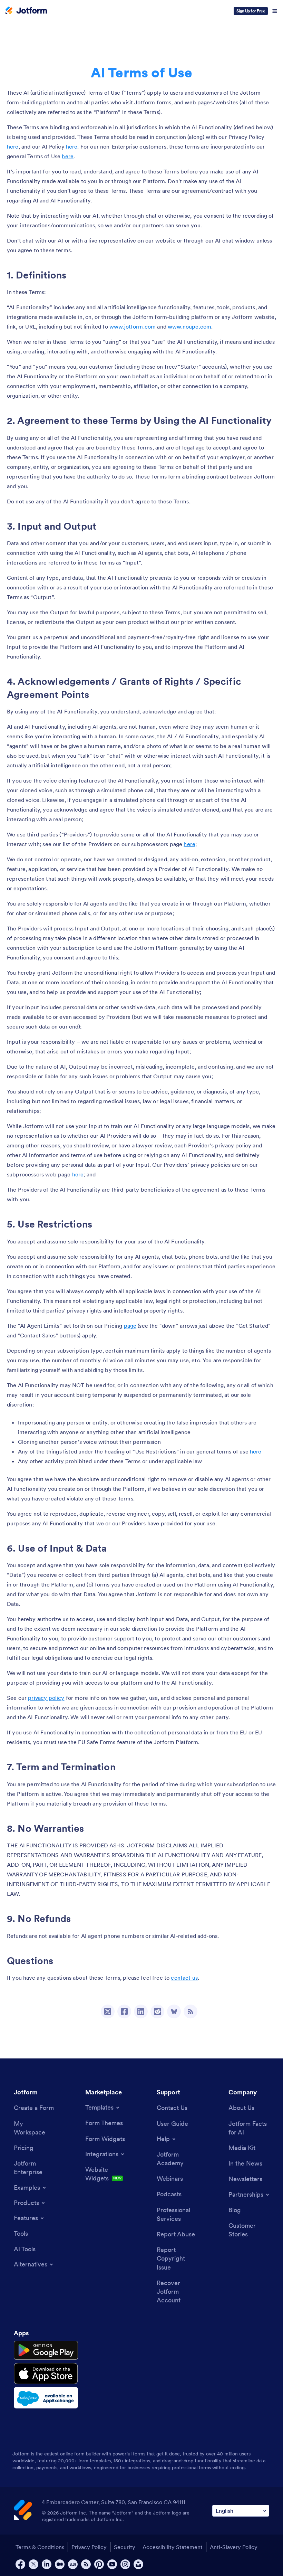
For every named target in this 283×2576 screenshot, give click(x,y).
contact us (184, 1978)
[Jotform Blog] (73, 2564)
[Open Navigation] (275, 11)
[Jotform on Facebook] (20, 2564)
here (13, 146)
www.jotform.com (133, 326)
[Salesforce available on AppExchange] (46, 2398)
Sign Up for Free (251, 11)
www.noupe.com (189, 326)
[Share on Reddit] (157, 2011)
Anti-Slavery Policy (234, 2547)
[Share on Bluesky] (174, 2011)
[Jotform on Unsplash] (138, 2564)
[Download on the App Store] (46, 2374)
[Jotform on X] (33, 2564)
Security (125, 2547)
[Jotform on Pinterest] (99, 2564)
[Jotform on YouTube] (112, 2564)
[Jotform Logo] (26, 11)
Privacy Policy (89, 2547)
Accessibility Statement (173, 2547)
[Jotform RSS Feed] (86, 2564)
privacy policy (46, 1698)
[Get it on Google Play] (46, 2350)
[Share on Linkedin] (141, 2011)
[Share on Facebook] (124, 2011)
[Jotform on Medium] (60, 2564)
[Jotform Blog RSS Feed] (191, 2011)
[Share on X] (108, 2011)
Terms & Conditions (40, 2547)
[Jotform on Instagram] (125, 2564)
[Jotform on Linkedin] (47, 2564)
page (130, 1326)
